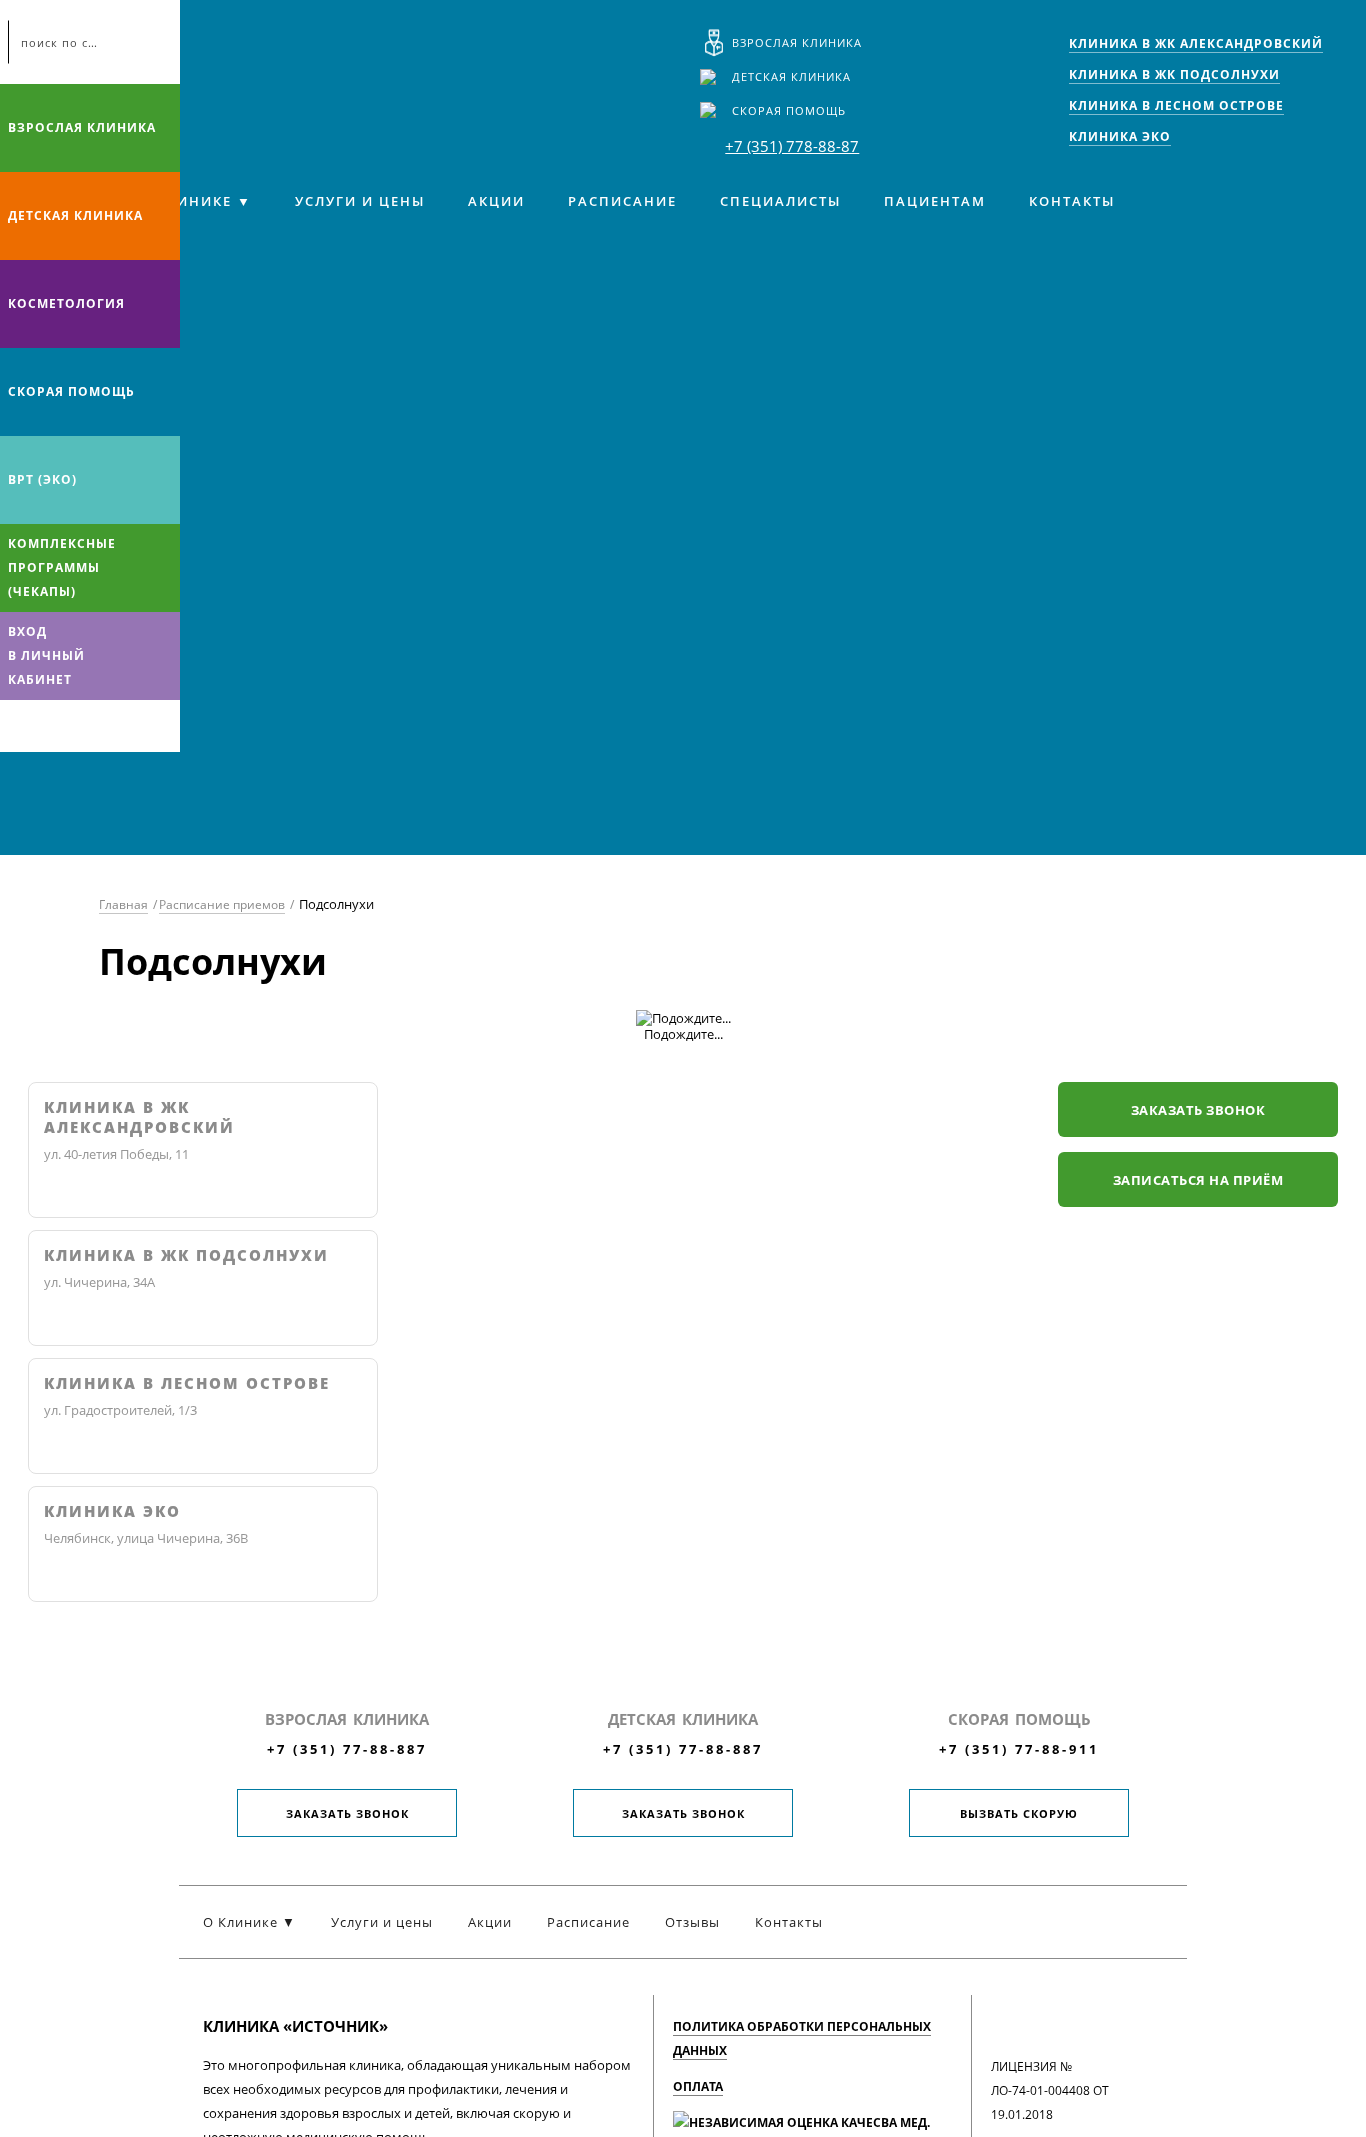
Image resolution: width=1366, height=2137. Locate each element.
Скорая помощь (789, 110)
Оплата (698, 2086)
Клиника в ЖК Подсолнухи (186, 1255)
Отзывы (692, 1922)
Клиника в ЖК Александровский (139, 1117)
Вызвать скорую (1019, 1813)
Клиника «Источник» (188, 56)
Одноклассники (98, 726)
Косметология (66, 303)
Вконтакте (20, 726)
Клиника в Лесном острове (187, 1383)
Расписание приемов (222, 904)
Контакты (1072, 201)
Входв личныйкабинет (46, 655)
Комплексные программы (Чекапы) (62, 567)
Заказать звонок (1198, 1110)
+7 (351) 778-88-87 (792, 146)
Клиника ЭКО (112, 1511)
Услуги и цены (360, 201)
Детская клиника (791, 76)
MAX (59, 726)
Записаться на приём (1198, 1180)
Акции (496, 201)
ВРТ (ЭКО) (42, 479)
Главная (123, 904)
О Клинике (185, 201)
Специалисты (780, 201)
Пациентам (935, 201)
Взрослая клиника (797, 42)
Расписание (622, 201)
